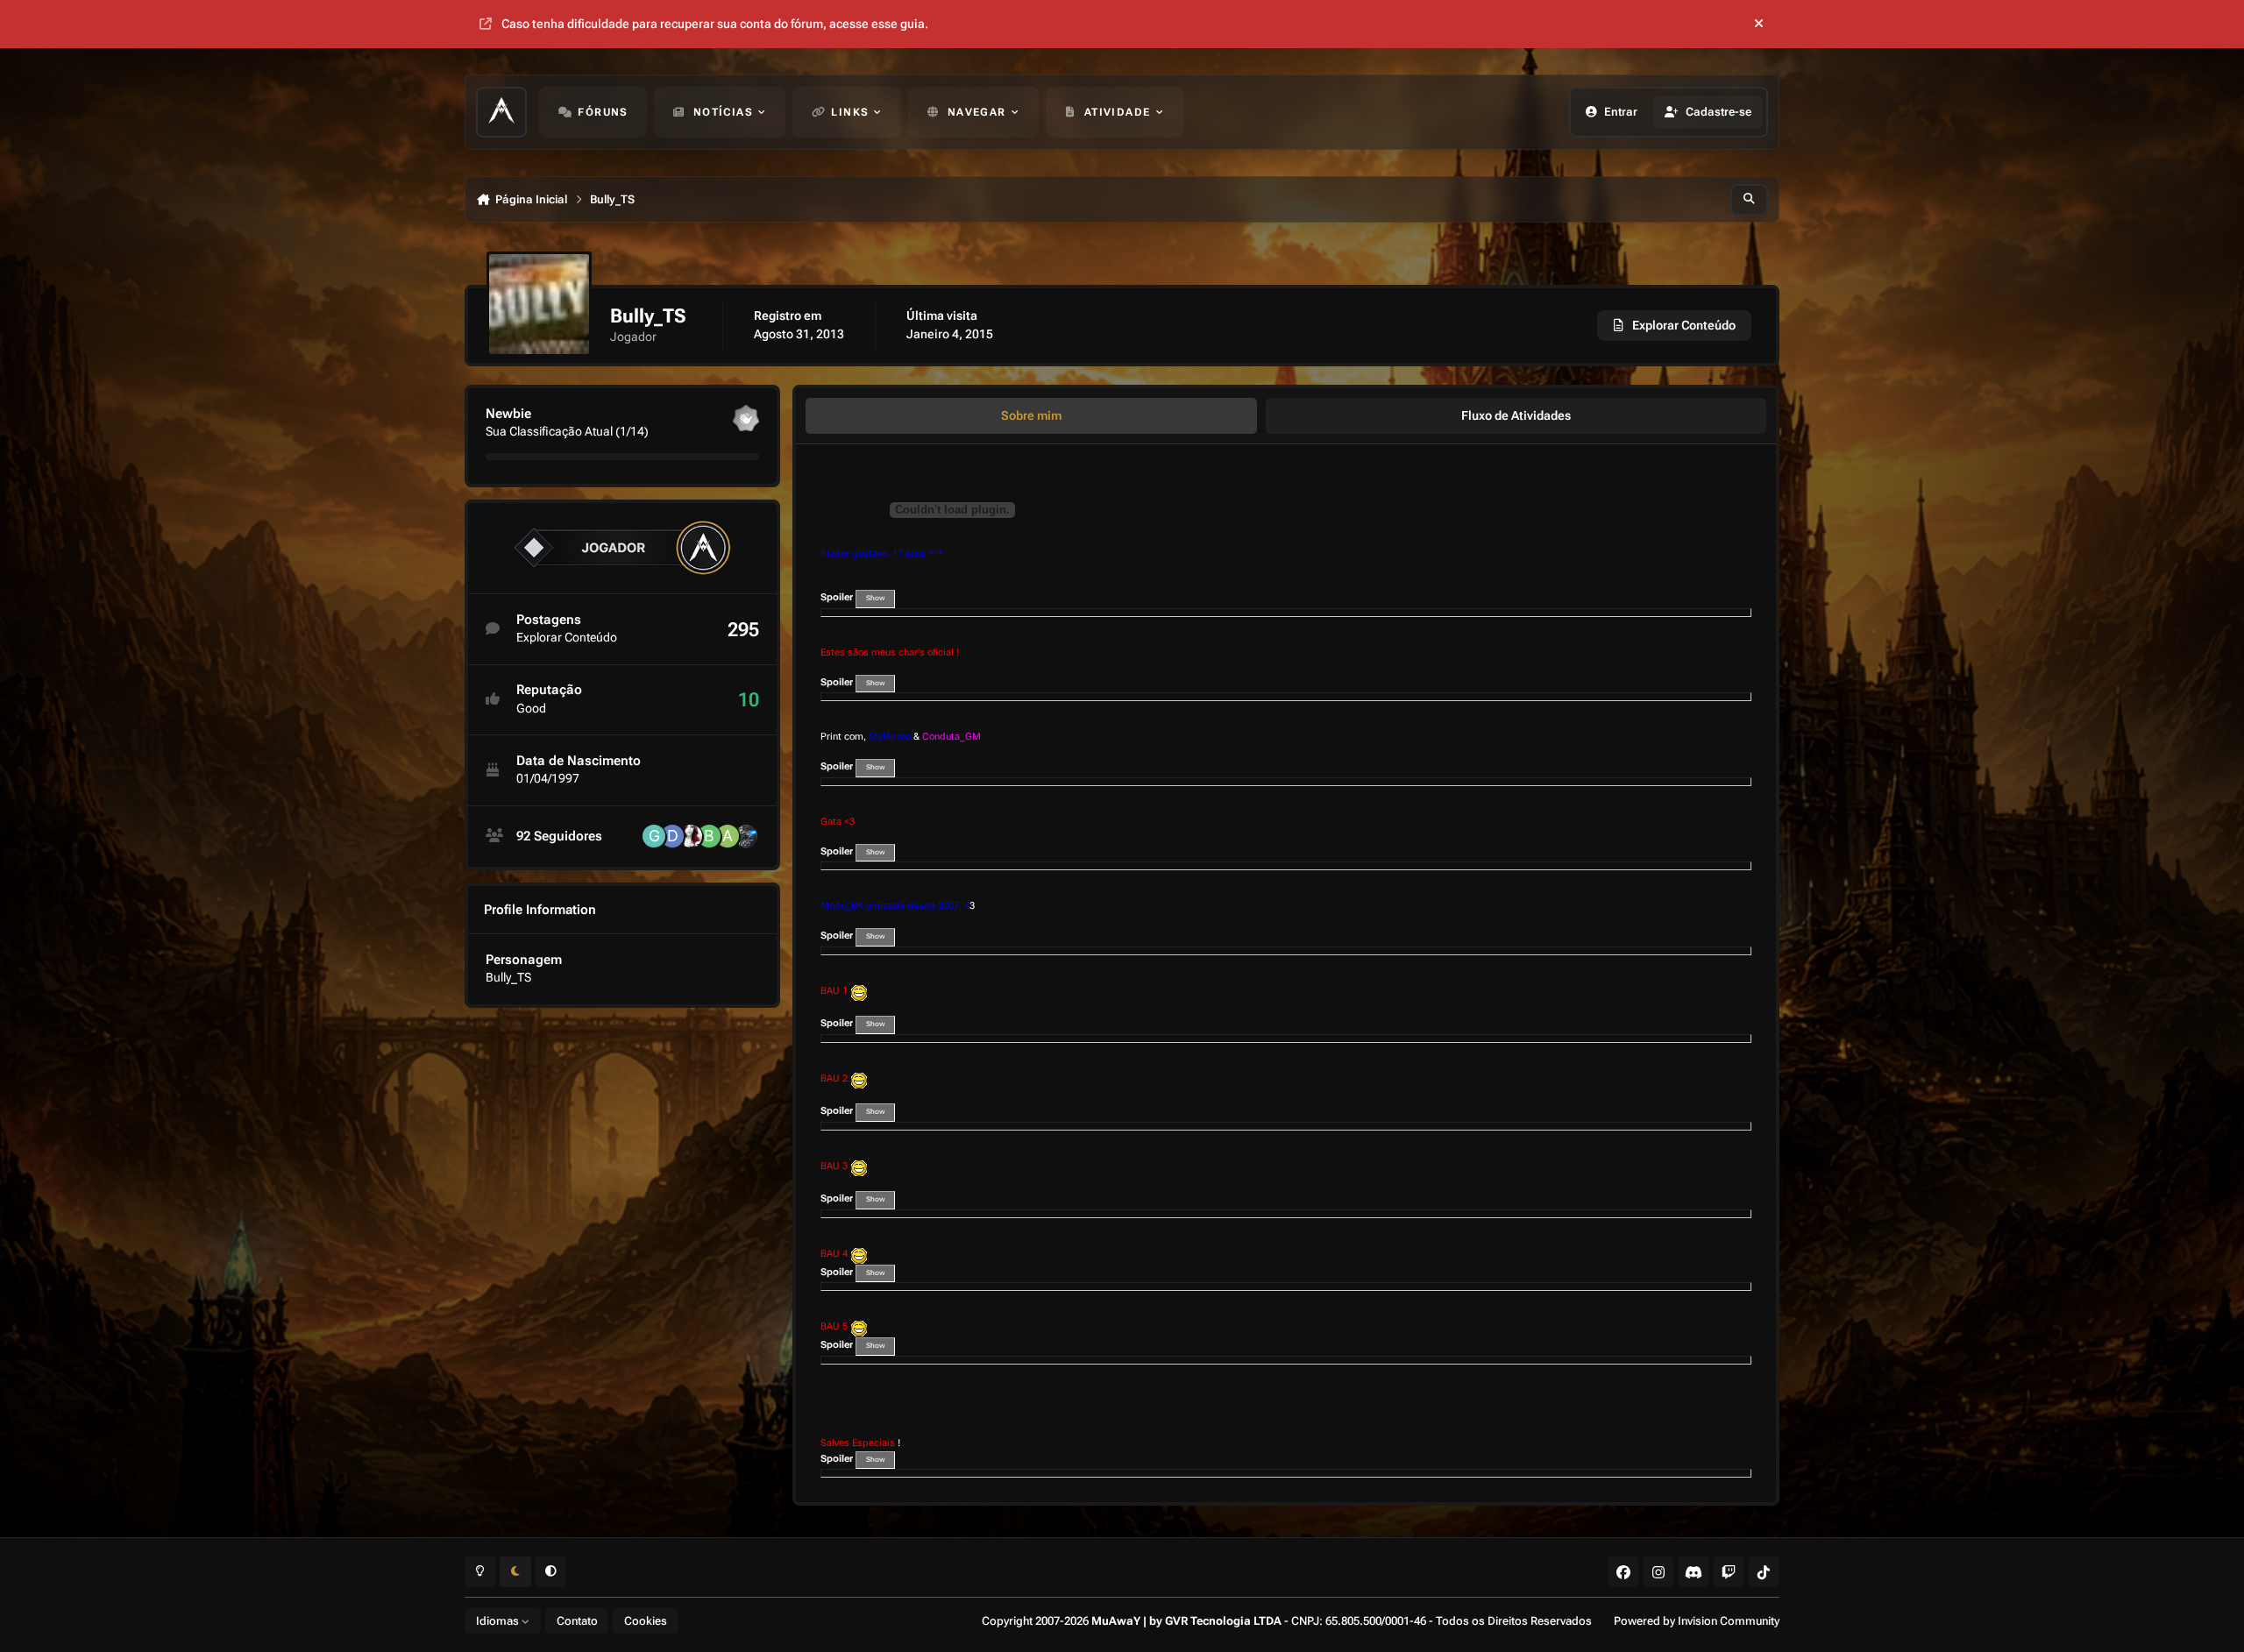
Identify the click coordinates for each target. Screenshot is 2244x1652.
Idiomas (499, 1621)
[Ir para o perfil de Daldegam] (672, 836)
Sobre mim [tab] (1031, 415)
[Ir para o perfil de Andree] (728, 836)
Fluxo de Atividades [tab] (1516, 415)
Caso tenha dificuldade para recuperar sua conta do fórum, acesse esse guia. (715, 24)
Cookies (646, 1621)
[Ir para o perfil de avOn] (746, 836)
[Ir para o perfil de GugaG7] (654, 836)
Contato (577, 1621)
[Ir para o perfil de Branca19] (709, 836)
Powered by (1697, 1621)
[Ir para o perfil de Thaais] (691, 836)
